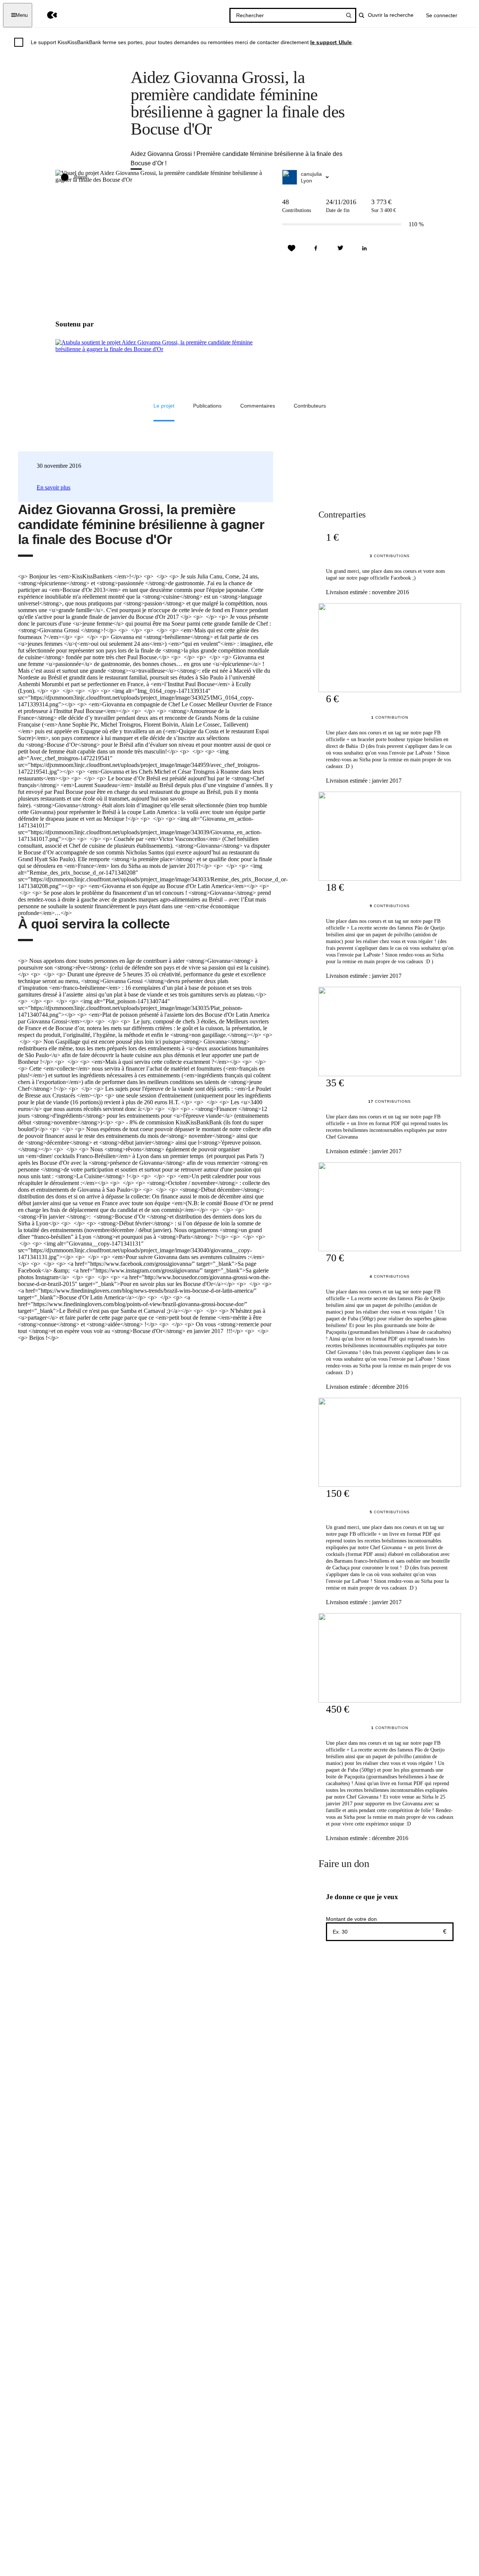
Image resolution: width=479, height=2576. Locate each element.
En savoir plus (54, 487)
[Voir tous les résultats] (349, 15)
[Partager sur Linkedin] (364, 248)
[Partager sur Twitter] (340, 248)
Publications (207, 406)
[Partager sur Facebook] (316, 248)
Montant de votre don (351, 1919)
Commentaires (258, 406)
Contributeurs (310, 406)
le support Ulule (331, 42)
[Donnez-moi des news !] (292, 248)
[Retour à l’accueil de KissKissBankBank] (47, 15)
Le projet (164, 406)
